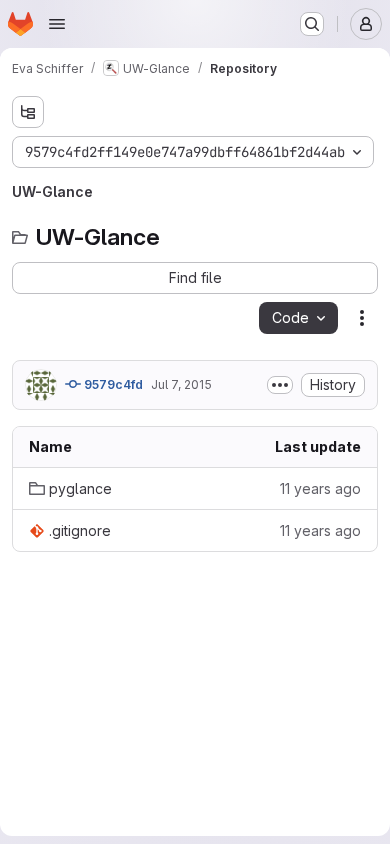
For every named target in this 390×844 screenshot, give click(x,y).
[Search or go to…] (312, 24)
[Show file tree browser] (28, 112)
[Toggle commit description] (280, 385)
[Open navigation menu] (57, 24)
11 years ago (320, 488)
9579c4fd (112, 384)
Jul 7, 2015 (181, 384)
